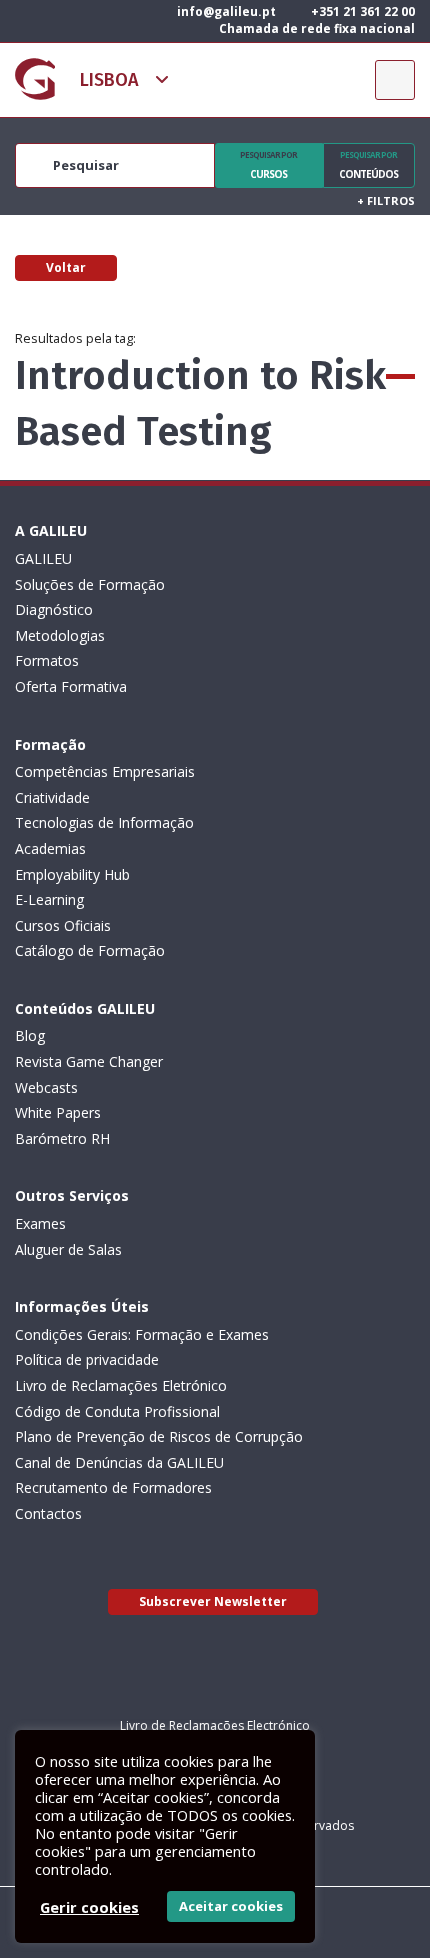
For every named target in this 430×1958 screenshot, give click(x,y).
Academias (50, 848)
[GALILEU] (35, 79)
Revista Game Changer (89, 1061)
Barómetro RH (62, 1138)
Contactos (48, 1513)
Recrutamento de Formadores (113, 1487)
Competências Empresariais (105, 771)
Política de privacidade (87, 1359)
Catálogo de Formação (90, 950)
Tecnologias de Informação (104, 822)
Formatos (47, 660)
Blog (30, 1035)
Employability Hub (72, 874)
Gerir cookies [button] (89, 1907)
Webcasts (46, 1087)
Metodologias (60, 635)
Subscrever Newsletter (213, 1601)
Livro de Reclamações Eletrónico (121, 1385)
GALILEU (43, 558)
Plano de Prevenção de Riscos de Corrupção (159, 1436)
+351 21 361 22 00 (361, 11)
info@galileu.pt (225, 11)
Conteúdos (368, 165)
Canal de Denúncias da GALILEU (119, 1462)
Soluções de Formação (90, 584)
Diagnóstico (54, 609)
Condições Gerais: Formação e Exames (142, 1334)
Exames (40, 1223)
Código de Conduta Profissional (117, 1411)
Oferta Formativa (71, 686)
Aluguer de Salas (68, 1249)
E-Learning (49, 899)
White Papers (58, 1112)
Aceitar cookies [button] (231, 1906)
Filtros (386, 200)
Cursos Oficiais (63, 925)
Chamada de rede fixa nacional (315, 28)
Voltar (66, 267)
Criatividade (52, 797)
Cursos (268, 165)
